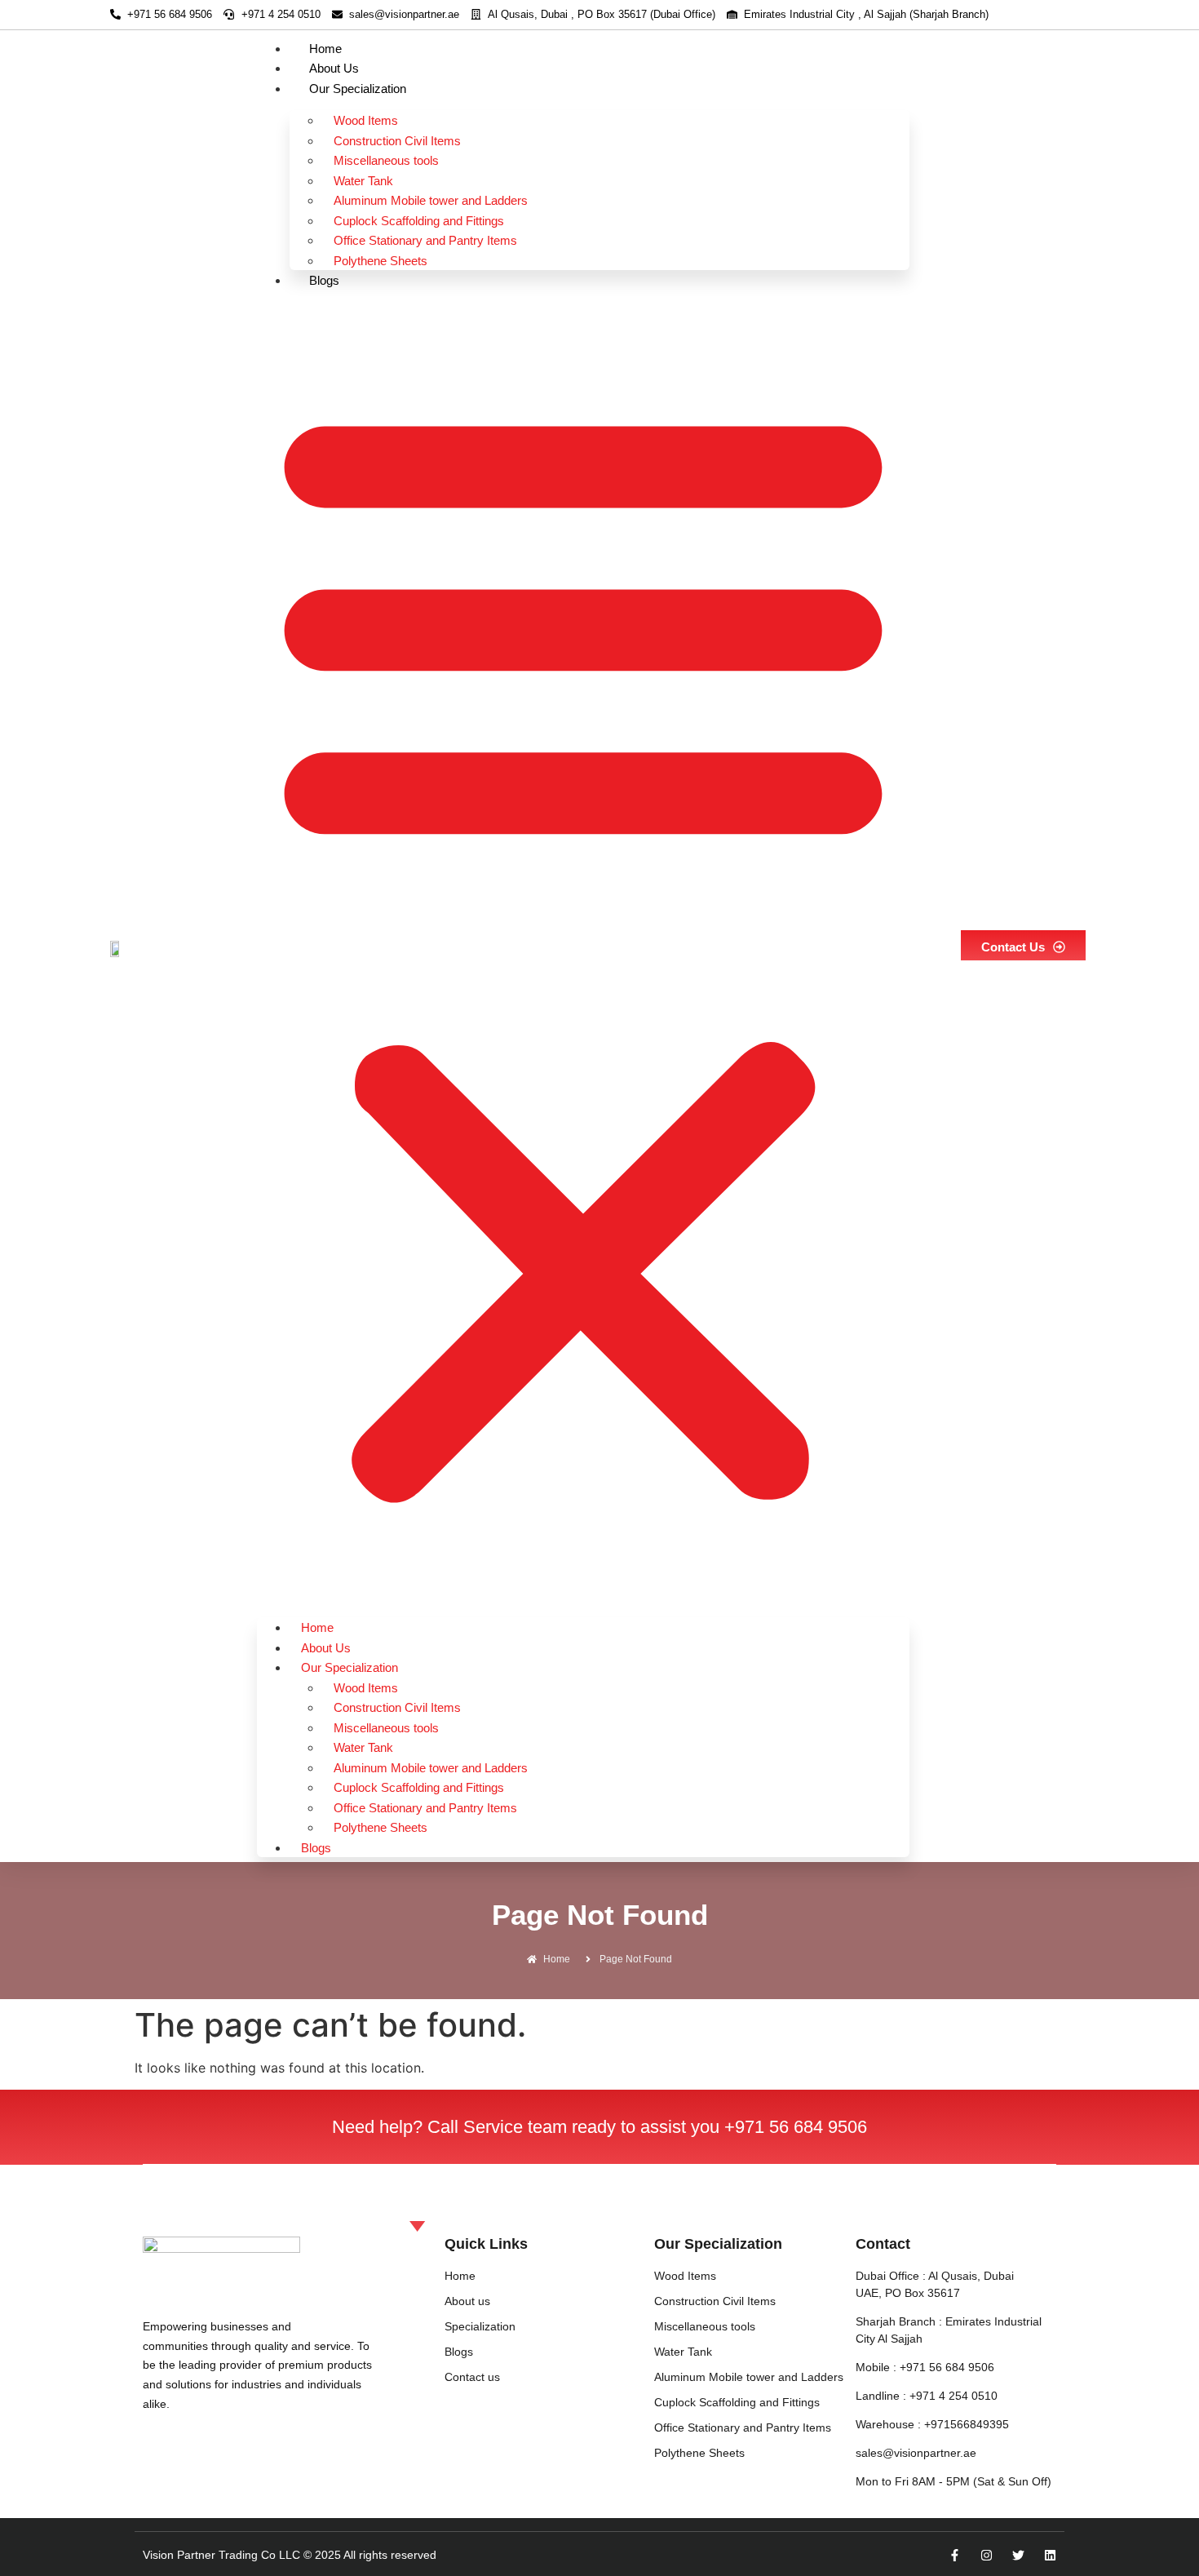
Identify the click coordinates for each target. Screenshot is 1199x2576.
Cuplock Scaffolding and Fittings (419, 221)
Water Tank (363, 181)
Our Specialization (358, 89)
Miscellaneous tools (386, 160)
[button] (583, 948)
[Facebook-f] (955, 2555)
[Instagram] (987, 2555)
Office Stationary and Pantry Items (425, 240)
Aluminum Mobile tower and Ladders (431, 200)
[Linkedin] (1050, 2555)
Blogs (324, 280)
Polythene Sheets (380, 261)
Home (325, 49)
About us (334, 68)
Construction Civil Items (397, 141)
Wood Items (366, 120)
